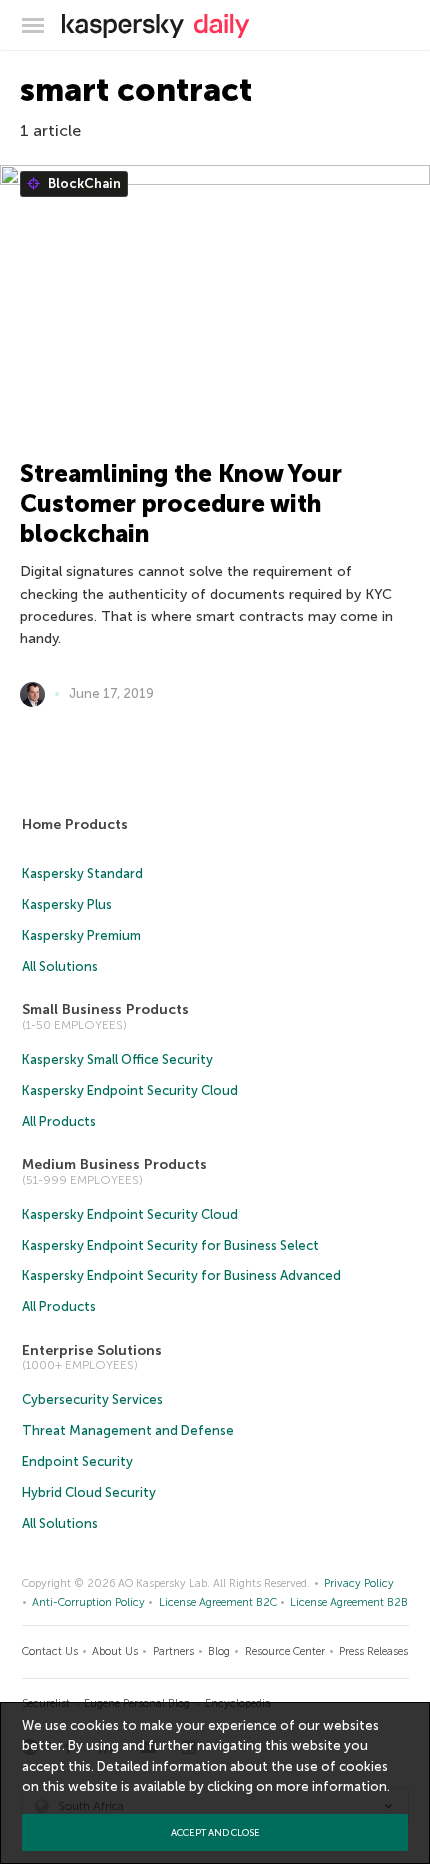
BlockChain (83, 183)
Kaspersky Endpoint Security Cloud (130, 1090)
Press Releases (373, 1651)
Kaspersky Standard (82, 873)
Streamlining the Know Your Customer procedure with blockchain (181, 503)
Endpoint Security (77, 1461)
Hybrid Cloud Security (89, 1492)
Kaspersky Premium (81, 935)
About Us (115, 1651)
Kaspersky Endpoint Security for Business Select (170, 1245)
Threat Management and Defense (128, 1430)
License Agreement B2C (218, 1602)
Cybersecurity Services (92, 1399)
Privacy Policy (359, 1583)
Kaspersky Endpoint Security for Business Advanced (181, 1275)
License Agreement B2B (349, 1602)
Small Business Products (105, 1009)
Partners (173, 1651)
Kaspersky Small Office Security (117, 1059)
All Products (59, 1121)
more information (331, 1786)
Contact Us (50, 1651)
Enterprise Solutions (92, 1350)
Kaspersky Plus (67, 904)
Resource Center (285, 1651)
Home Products (75, 824)
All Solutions (60, 966)
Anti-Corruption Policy (88, 1602)
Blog (219, 1651)
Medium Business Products (114, 1164)
